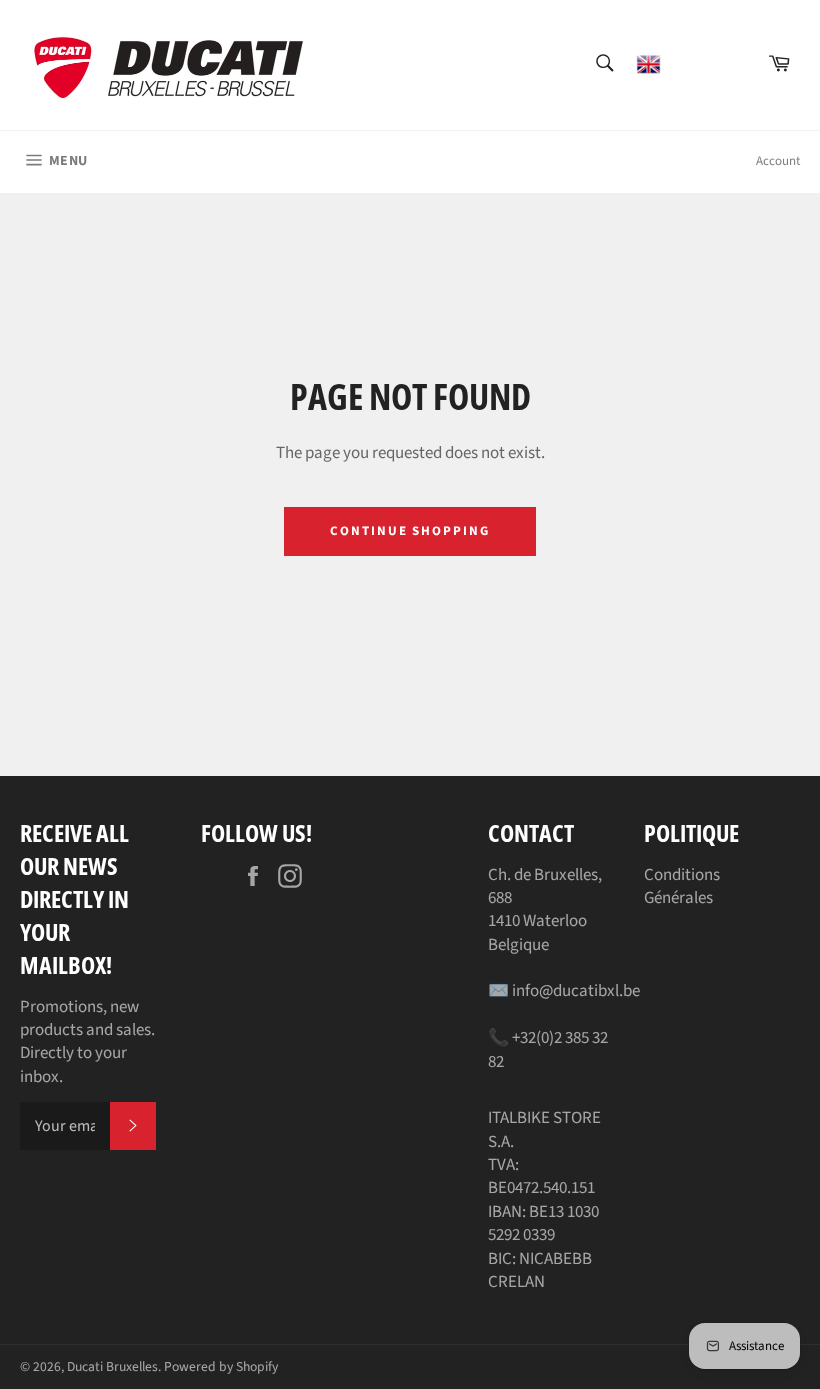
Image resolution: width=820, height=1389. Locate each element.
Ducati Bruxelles (112, 1366)
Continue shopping (410, 531)
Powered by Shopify (221, 1366)
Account (778, 161)
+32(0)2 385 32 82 (548, 1049)
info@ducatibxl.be (576, 991)
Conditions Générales (682, 886)
